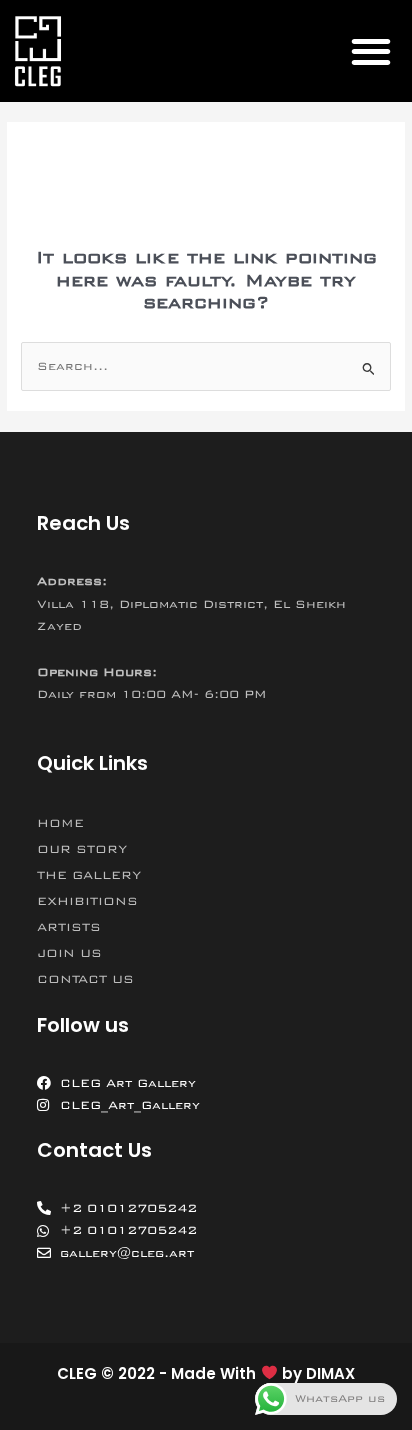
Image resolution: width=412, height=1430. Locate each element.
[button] (370, 50)
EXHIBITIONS (87, 901)
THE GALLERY (89, 875)
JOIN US (69, 953)
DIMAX (330, 1373)
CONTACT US (85, 979)
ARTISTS (69, 927)
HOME (60, 823)
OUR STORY (82, 849)
